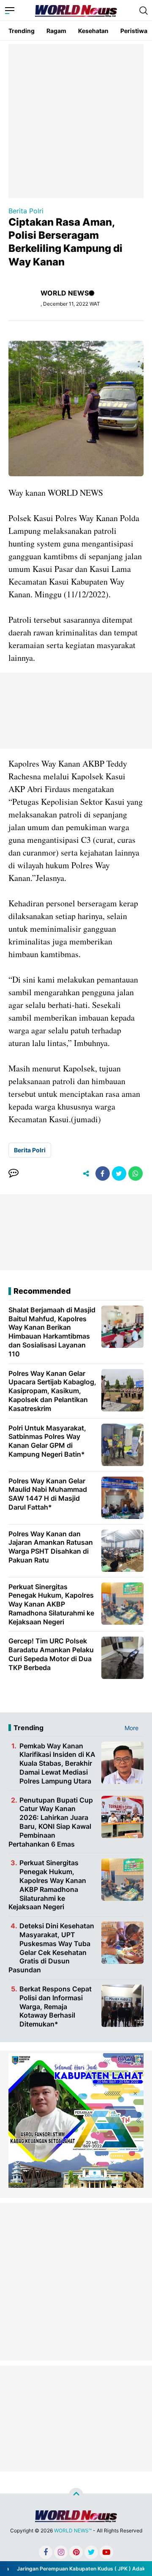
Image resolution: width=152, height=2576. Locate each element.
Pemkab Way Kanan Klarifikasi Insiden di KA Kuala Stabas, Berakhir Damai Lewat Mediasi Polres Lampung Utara (57, 1763)
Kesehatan (93, 31)
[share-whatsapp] (136, 1173)
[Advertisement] (76, 120)
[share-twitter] (119, 1173)
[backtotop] (76, 2495)
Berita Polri (26, 211)
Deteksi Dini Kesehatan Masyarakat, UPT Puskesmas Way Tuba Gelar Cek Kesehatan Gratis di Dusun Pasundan (51, 1948)
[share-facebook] (103, 1173)
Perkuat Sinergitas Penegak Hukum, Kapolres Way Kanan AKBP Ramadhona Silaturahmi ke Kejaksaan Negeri (47, 1885)
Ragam (56, 31)
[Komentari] (14, 1173)
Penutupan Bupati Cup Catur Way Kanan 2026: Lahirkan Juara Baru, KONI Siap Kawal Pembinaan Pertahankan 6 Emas (51, 1822)
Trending (22, 31)
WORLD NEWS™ (73, 2530)
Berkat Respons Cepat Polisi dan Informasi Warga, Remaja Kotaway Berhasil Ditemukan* (56, 2006)
